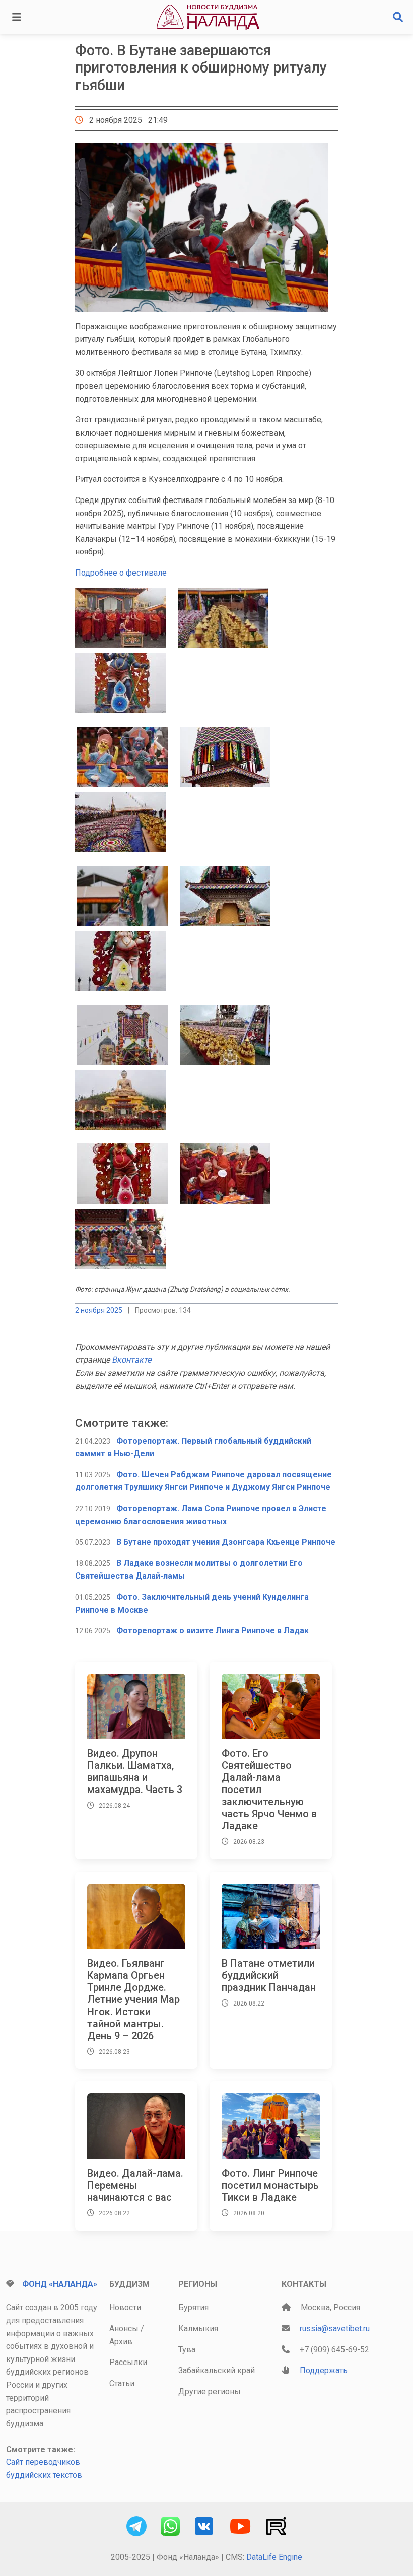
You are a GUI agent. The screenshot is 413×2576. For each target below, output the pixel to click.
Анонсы (124, 2329)
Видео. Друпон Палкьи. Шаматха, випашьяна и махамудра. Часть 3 (135, 1771)
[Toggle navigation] (17, 17)
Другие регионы (210, 2391)
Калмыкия (198, 2329)
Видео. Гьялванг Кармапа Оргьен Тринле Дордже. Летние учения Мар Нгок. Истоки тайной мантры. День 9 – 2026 (133, 1999)
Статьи (122, 2383)
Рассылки (128, 2362)
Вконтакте (131, 1360)
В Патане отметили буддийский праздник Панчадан (269, 1975)
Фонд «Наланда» (60, 2284)
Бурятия (193, 2307)
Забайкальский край (217, 2370)
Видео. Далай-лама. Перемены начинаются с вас (135, 2185)
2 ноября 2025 (99, 1310)
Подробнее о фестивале (121, 573)
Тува (187, 2350)
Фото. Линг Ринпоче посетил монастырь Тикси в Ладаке (270, 2185)
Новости (125, 2307)
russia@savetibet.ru (335, 2329)
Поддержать (324, 2370)
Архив (121, 2342)
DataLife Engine (274, 2557)
